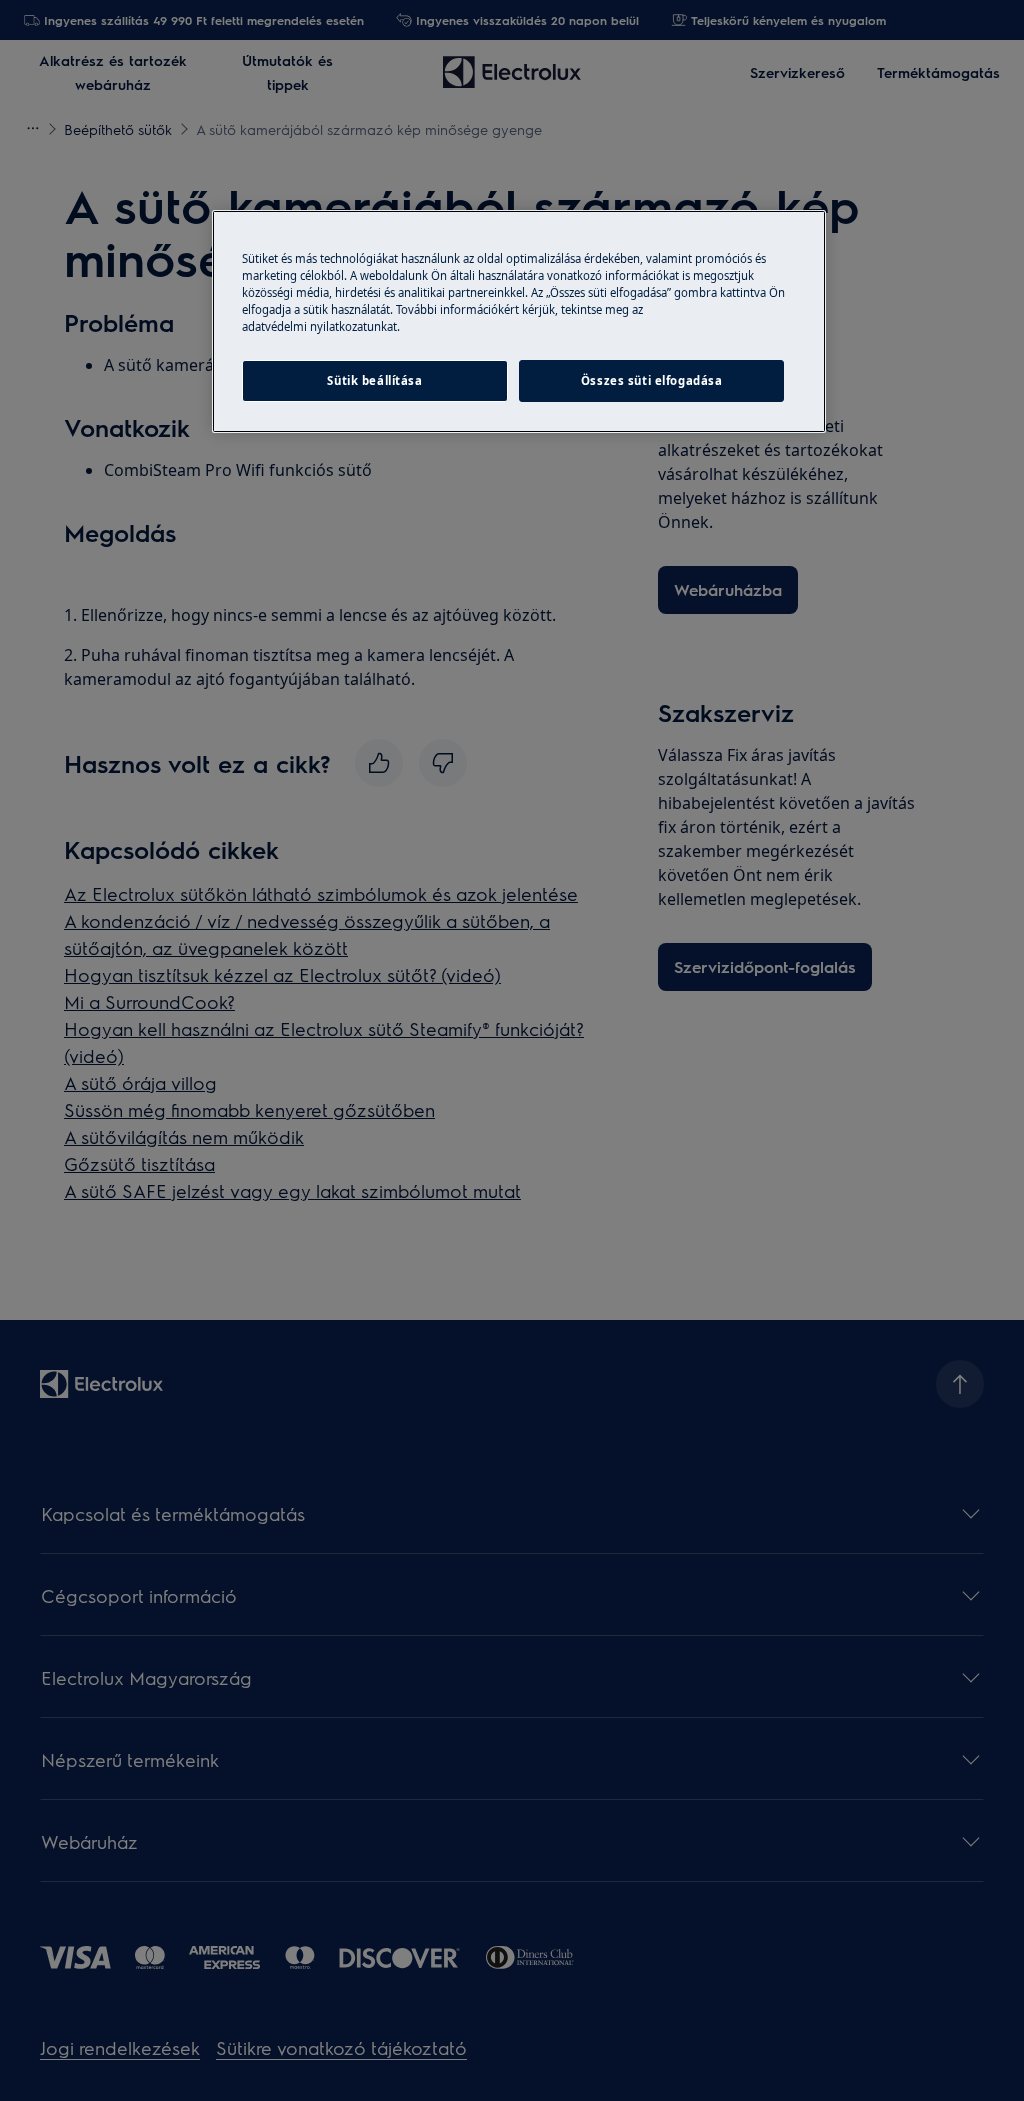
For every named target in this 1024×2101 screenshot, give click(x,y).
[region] (519, 321)
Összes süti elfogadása (652, 380)
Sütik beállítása (374, 380)
